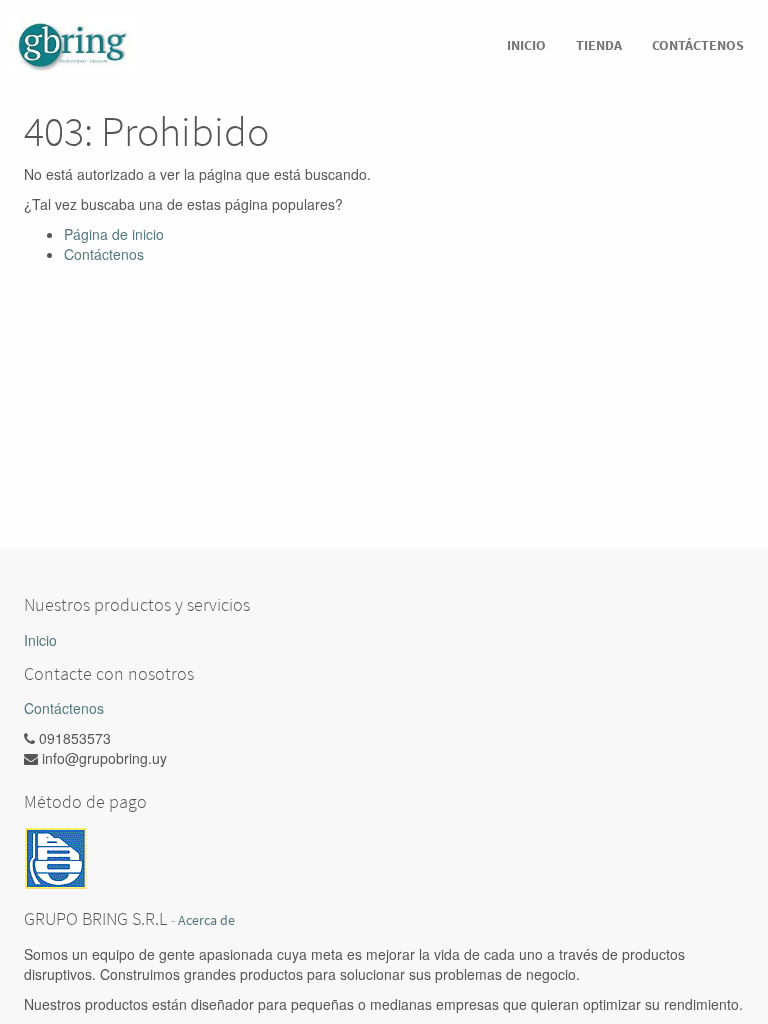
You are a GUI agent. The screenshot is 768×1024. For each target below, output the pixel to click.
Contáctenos (104, 254)
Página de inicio (114, 234)
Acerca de (206, 920)
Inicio (40, 640)
